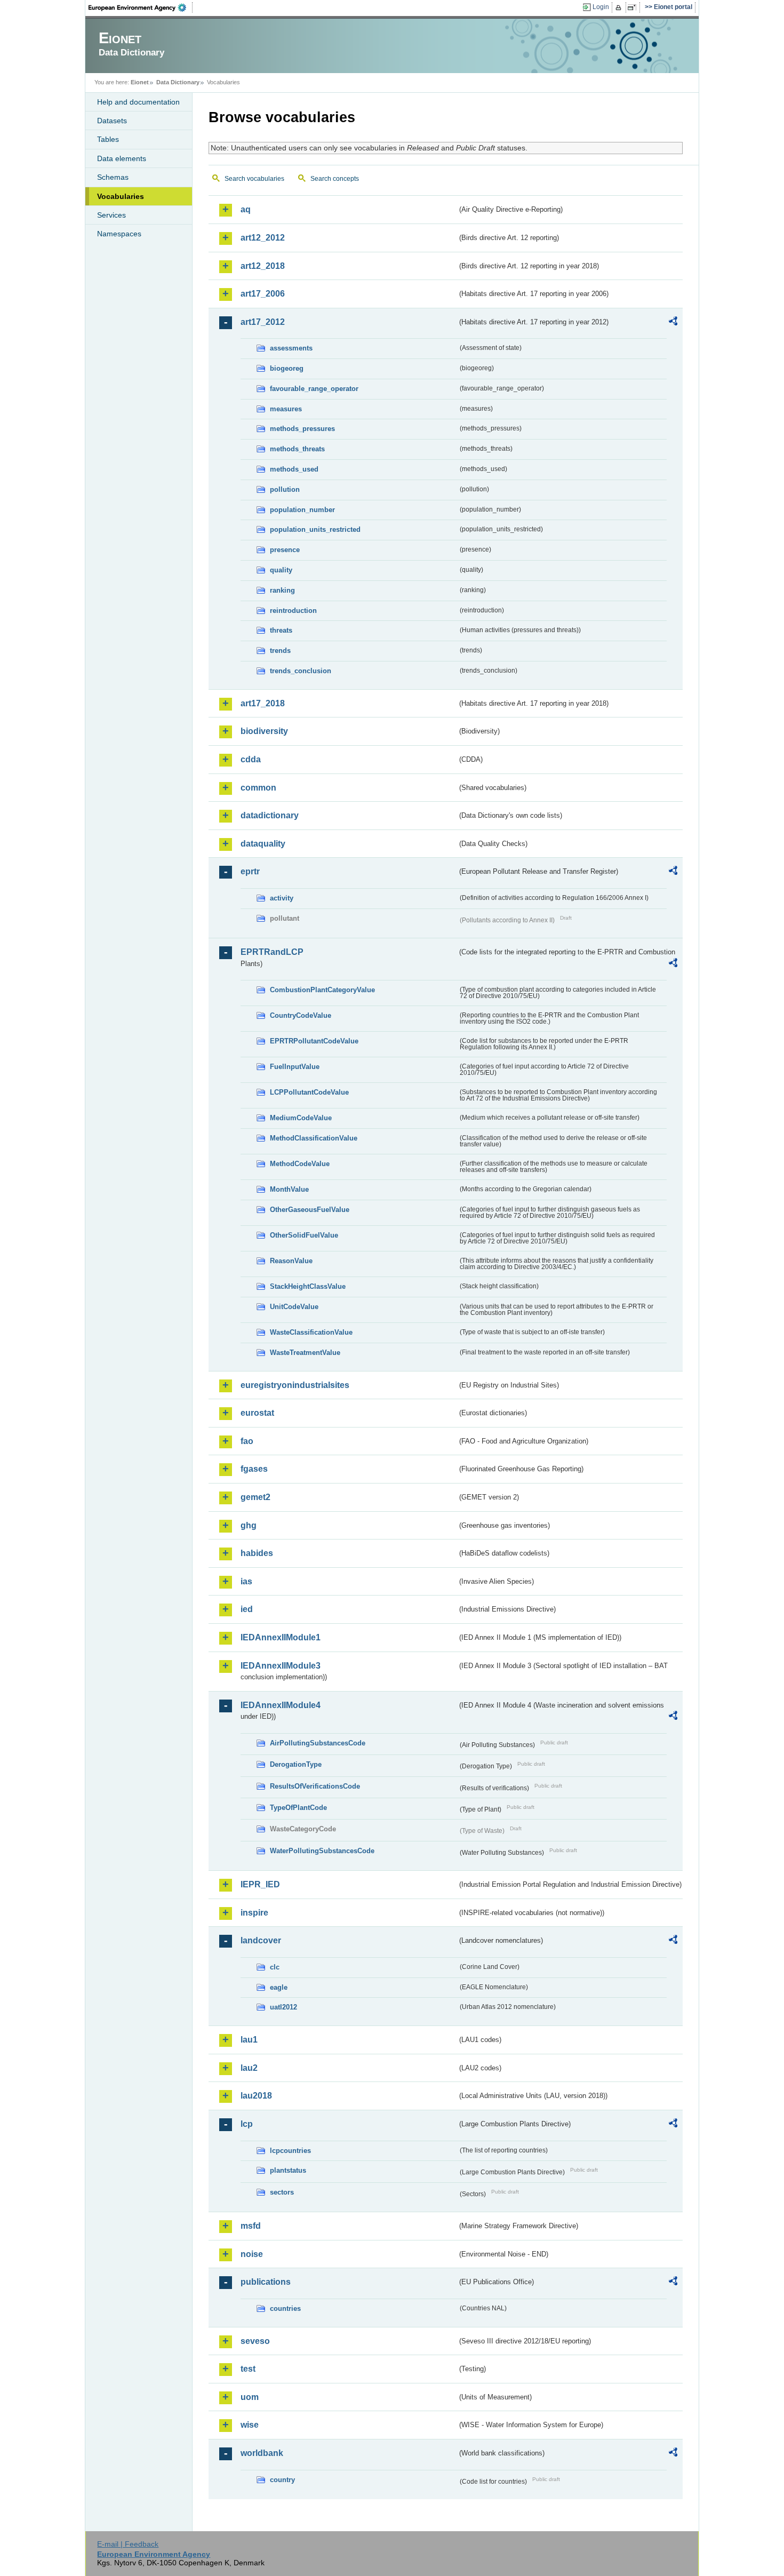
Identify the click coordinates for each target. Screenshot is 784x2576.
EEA (141, 7)
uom (250, 2397)
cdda (251, 759)
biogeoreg (287, 368)
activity (282, 898)
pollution (285, 489)
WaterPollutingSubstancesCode (322, 1851)
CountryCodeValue (301, 1015)
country (282, 2480)
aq (246, 209)
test (248, 2369)
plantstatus (288, 2170)
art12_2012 (263, 238)
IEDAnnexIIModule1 (281, 1637)
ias (246, 1581)
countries (285, 2308)
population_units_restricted (315, 529)
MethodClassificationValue (314, 1138)
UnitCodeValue (294, 1307)
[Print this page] (620, 7)
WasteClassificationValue (311, 1332)
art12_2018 (263, 266)
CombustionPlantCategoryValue (322, 990)
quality (281, 570)
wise (250, 2425)
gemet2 (255, 1497)
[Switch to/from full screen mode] (634, 7)
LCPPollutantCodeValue (309, 1092)
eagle (279, 1987)
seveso (255, 2341)
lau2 (249, 2068)
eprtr (250, 871)
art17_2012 (263, 322)
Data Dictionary (178, 82)
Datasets (112, 121)
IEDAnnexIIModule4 (281, 1705)
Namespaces (119, 234)
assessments (291, 348)
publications (266, 2282)
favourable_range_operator (314, 389)
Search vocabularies (254, 179)
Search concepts (335, 179)
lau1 (249, 2040)
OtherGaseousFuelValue (310, 1210)
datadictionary (270, 815)
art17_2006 (263, 294)
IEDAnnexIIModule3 (281, 1666)
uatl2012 (283, 2007)
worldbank (262, 2453)
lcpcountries (290, 2151)
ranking (282, 590)
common (258, 788)
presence (285, 550)
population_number (302, 510)
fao (247, 1441)
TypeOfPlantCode (298, 1808)
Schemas (113, 177)
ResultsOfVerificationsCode (315, 1786)
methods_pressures (302, 429)
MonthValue (289, 1189)
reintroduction (293, 611)
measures (286, 409)
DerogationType (296, 1764)
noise (252, 2254)
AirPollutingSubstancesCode (318, 1743)
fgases (254, 1469)
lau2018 (256, 2096)
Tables (108, 139)
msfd (251, 2226)
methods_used (294, 469)
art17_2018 (263, 703)
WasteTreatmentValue (305, 1353)
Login (601, 7)
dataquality (263, 844)
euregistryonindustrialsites (295, 1385)
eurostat (257, 1413)
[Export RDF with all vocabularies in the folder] (673, 323)
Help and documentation (138, 102)
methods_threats (297, 449)
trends (280, 651)
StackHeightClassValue (308, 1286)
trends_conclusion (301, 671)
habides (257, 1553)
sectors (282, 2192)
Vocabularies (121, 196)
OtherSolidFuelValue (304, 1235)
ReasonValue (291, 1261)
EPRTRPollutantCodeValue (314, 1041)
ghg (249, 1525)
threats (281, 630)
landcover (261, 1940)
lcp (247, 2124)
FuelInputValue (295, 1067)
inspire (254, 1913)
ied (247, 1609)
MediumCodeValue (301, 1118)
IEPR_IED (260, 1884)
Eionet (140, 82)
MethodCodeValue (300, 1164)
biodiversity (264, 731)
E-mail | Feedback (128, 2544)
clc (275, 1967)
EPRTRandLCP (272, 952)
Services (111, 215)
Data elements (122, 158)
